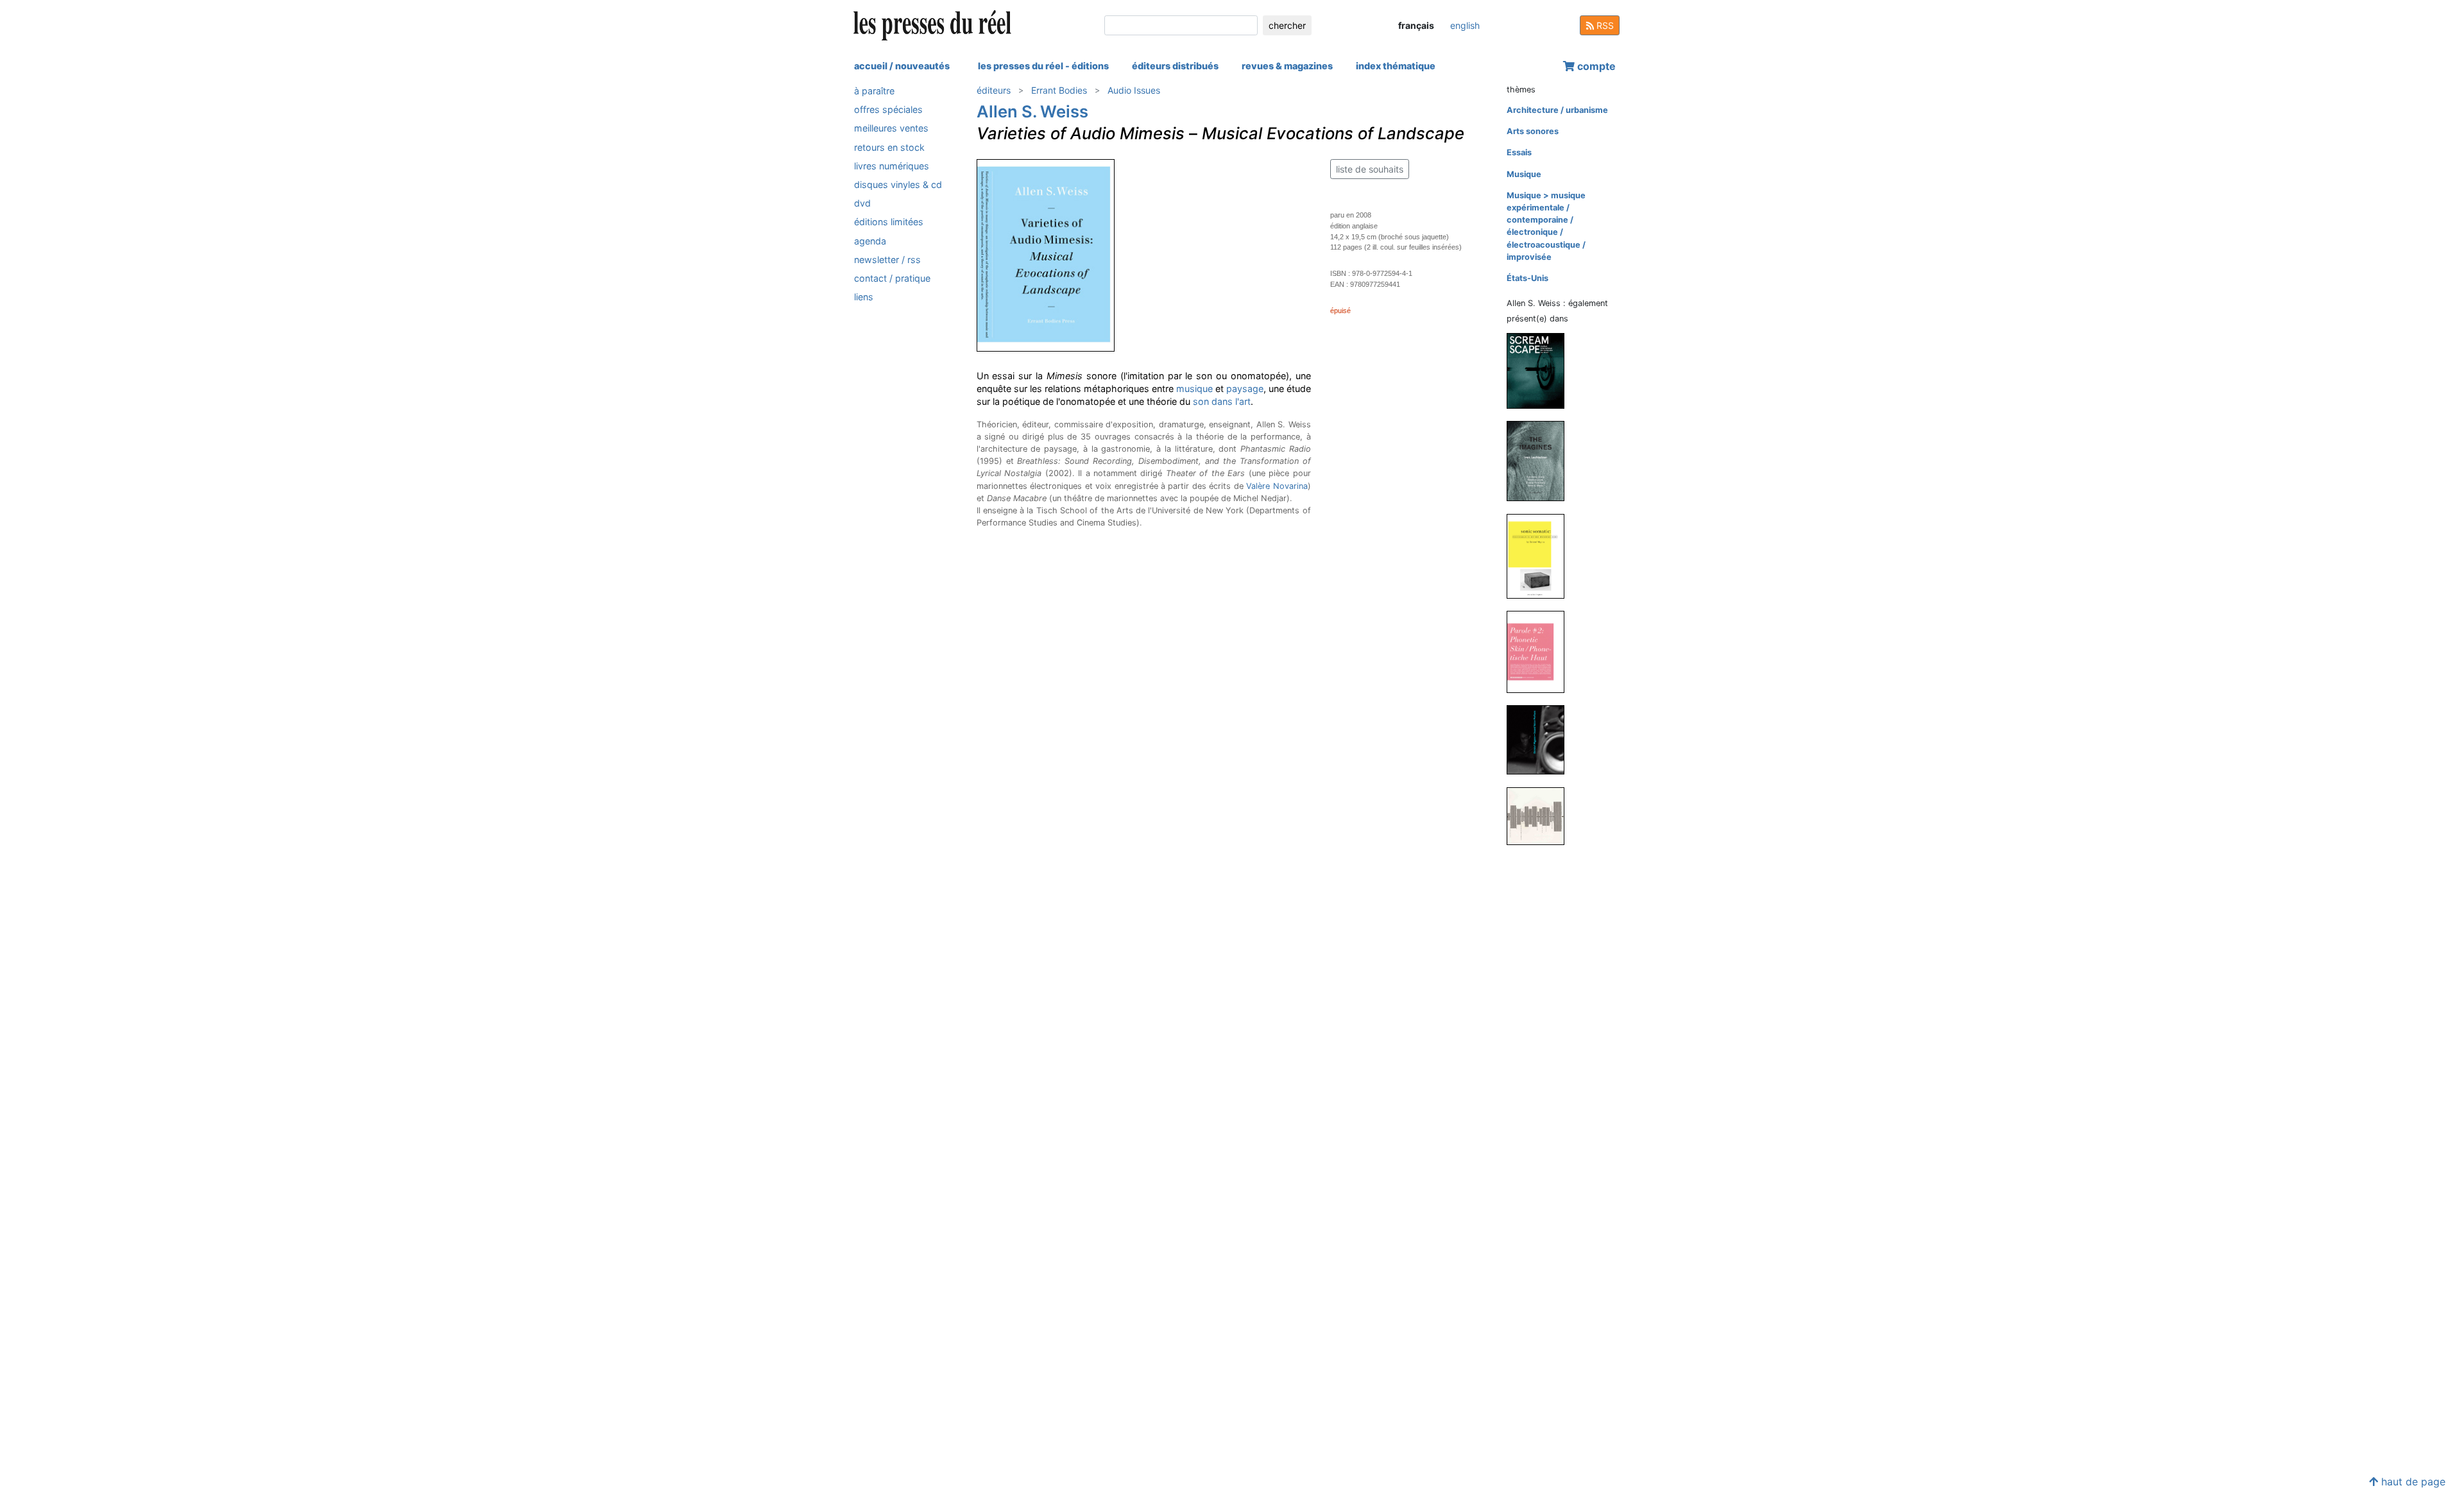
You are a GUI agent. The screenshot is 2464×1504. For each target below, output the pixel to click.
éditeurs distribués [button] (1175, 66)
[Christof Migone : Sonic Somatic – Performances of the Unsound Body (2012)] (1541, 555)
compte (1595, 66)
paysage (1245, 389)
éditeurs (994, 90)
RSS (1604, 25)
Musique (1524, 174)
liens (864, 297)
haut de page (2412, 1482)
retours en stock (889, 147)
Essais (1519, 152)
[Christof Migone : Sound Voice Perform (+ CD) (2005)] (1541, 739)
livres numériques (892, 166)
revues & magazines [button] (1287, 66)
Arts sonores (1533, 131)
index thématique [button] (1396, 66)
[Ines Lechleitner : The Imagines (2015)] (1541, 460)
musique (1194, 389)
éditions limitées (889, 222)
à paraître (874, 91)
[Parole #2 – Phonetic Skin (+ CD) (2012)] (1541, 651)
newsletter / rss (887, 260)
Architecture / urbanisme (1557, 110)
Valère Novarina (1277, 486)
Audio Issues (1134, 90)
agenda (870, 241)
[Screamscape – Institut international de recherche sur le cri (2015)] (1541, 370)
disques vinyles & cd (898, 184)
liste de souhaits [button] (1370, 169)
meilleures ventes (891, 128)
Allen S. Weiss (1032, 111)
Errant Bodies (1059, 90)
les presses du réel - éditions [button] (1043, 66)
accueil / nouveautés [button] (902, 66)
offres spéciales (888, 109)
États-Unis (1527, 278)
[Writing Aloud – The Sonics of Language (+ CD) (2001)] (1541, 815)
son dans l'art (1222, 401)
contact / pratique (892, 278)
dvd (862, 203)
